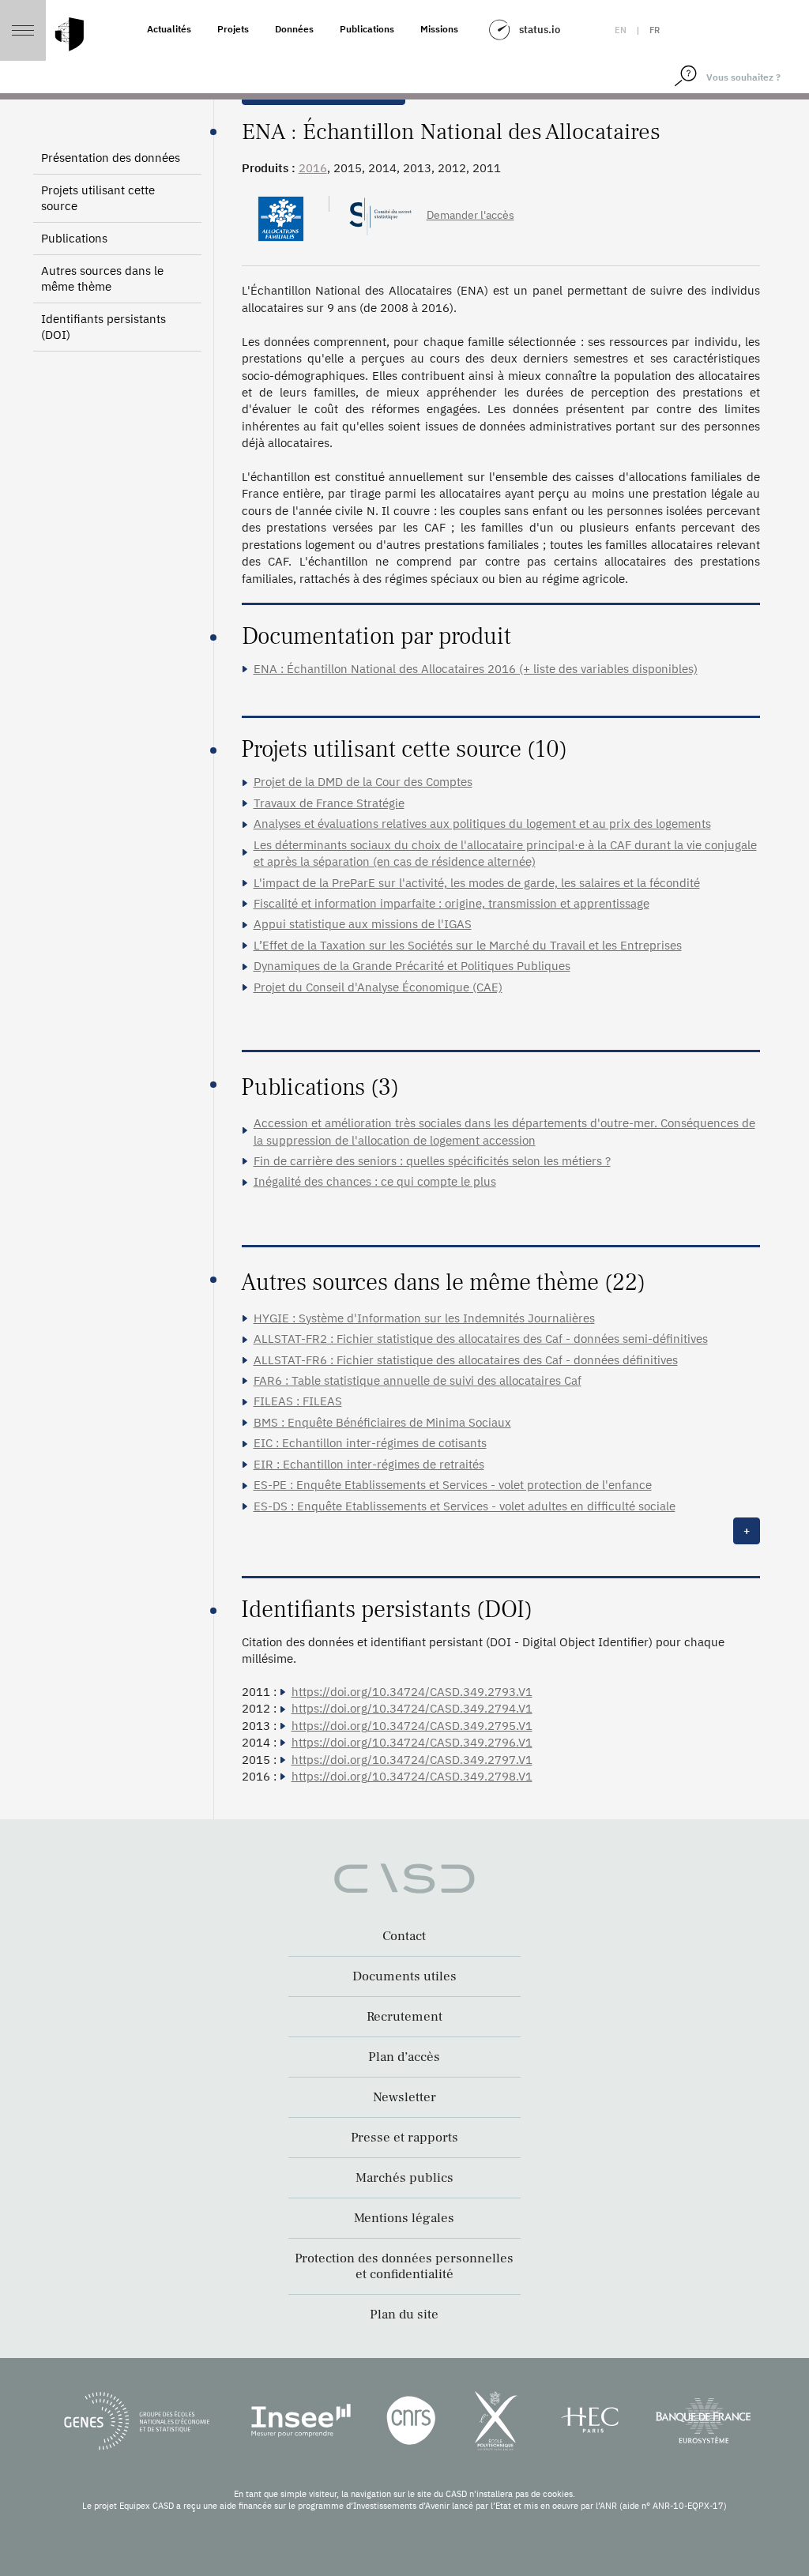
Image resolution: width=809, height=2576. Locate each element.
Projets (233, 29)
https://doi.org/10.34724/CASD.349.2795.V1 (412, 1726)
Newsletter (404, 2097)
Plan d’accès (404, 2057)
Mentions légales (404, 2218)
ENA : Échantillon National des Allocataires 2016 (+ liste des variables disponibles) (476, 669)
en (621, 30)
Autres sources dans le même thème (102, 278)
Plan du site (404, 2315)
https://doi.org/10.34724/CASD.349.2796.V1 (412, 1742)
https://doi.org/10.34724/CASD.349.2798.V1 (412, 1776)
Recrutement (404, 2017)
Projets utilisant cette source (98, 198)
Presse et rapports (404, 2138)
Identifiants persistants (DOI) (103, 327)
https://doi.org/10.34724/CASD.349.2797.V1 (412, 1760)
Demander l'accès (470, 215)
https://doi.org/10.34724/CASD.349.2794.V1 (412, 1708)
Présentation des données (111, 158)
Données (294, 29)
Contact (404, 1936)
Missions (439, 29)
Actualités (169, 29)
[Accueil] (70, 34)
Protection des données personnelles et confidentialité (404, 2266)
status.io (540, 30)
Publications (367, 29)
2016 (313, 168)
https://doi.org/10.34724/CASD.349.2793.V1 (412, 1692)
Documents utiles (404, 1976)
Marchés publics (404, 2178)
